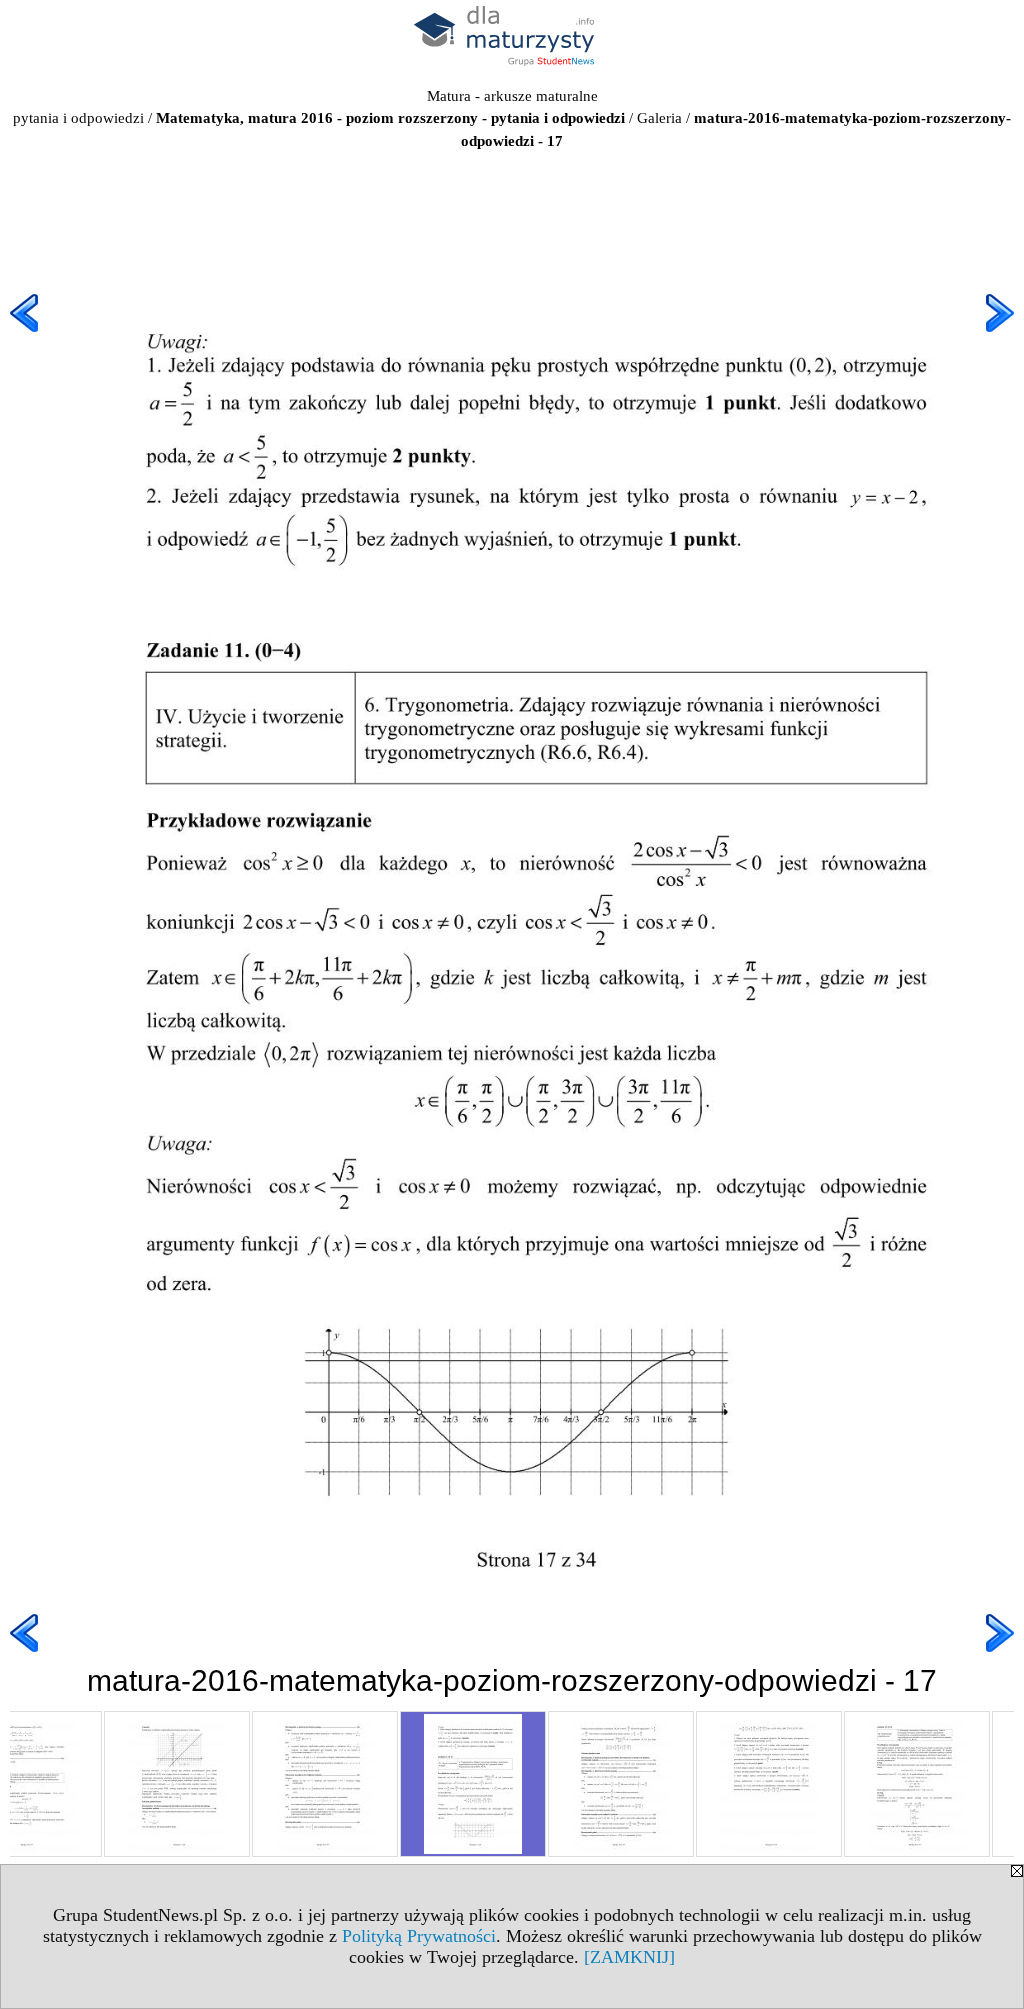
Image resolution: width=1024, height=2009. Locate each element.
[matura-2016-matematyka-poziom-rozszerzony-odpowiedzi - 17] (473, 1784)
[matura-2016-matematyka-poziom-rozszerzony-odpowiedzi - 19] (769, 1784)
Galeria (659, 118)
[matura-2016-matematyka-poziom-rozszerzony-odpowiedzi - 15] (177, 1784)
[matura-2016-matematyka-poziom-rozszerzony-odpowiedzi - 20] (917, 1784)
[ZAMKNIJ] (629, 1957)
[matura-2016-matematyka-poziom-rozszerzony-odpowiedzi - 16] (325, 1784)
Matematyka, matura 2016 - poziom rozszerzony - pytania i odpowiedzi (390, 118)
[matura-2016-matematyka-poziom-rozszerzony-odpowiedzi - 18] (621, 1784)
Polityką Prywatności (419, 1936)
